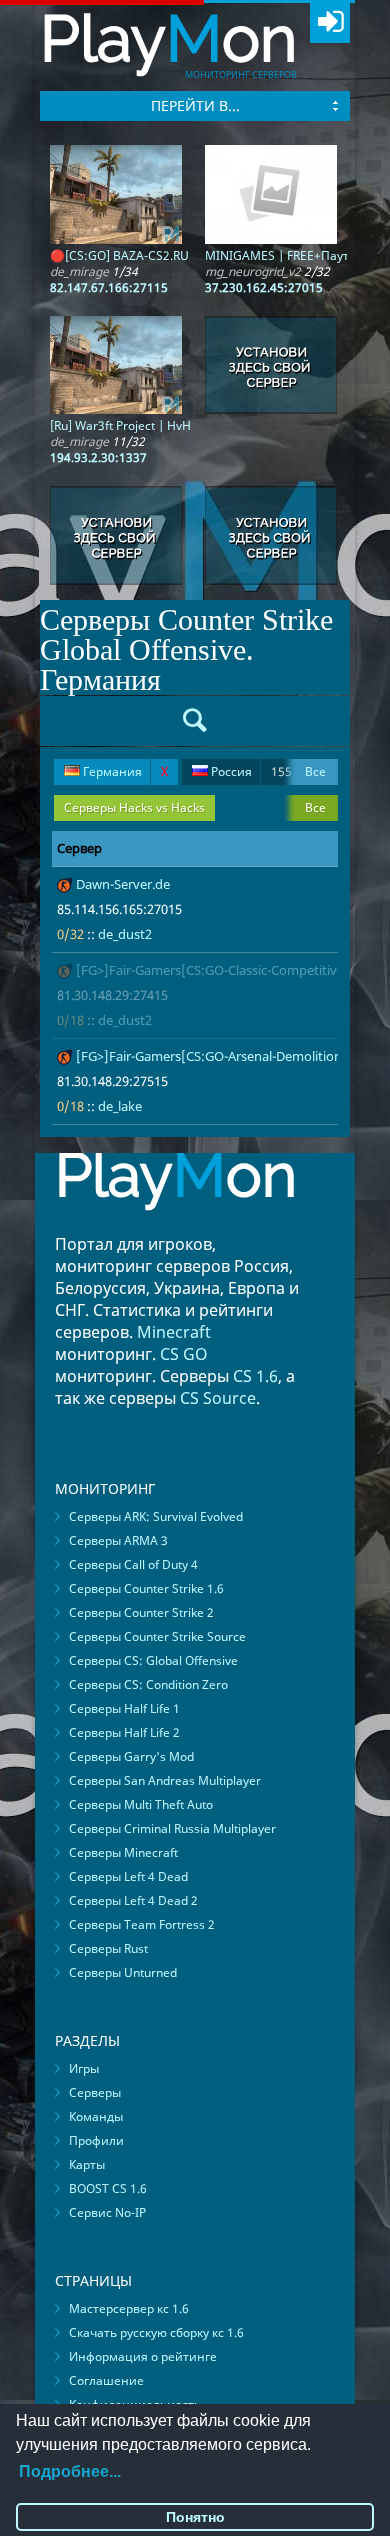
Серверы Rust (108, 1948)
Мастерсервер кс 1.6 (129, 2308)
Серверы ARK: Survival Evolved (156, 1516)
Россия (250, 771)
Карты (87, 2164)
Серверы (95, 2092)
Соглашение (106, 2380)
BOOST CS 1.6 (108, 2188)
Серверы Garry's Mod (131, 1756)
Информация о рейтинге (143, 2356)
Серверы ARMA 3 (118, 1540)
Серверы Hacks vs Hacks (134, 807)
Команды (96, 2116)
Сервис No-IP (107, 2212)
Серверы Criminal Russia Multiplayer (172, 1828)
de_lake (120, 1106)
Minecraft (174, 1332)
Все (315, 771)
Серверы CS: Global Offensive (153, 1660)
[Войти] (330, 23)
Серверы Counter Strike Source (157, 1636)
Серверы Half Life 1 (124, 1708)
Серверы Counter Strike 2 (141, 1612)
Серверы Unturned (123, 1972)
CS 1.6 (255, 1376)
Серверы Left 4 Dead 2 (133, 1900)
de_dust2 (125, 934)
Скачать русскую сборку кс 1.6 (156, 2332)
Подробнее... (70, 2471)
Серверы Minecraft (123, 1852)
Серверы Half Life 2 (124, 1732)
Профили (96, 2140)
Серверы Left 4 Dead (128, 1876)
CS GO (184, 1354)
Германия (124, 771)
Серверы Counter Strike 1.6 (146, 1588)
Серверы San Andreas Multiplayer (165, 1780)
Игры (84, 2068)
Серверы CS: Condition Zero (148, 1684)
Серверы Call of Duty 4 (133, 1564)
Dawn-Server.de (123, 884)
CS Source (218, 1398)
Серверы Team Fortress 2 (142, 1924)
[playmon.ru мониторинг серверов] (176, 1224)
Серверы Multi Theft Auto (141, 1804)
